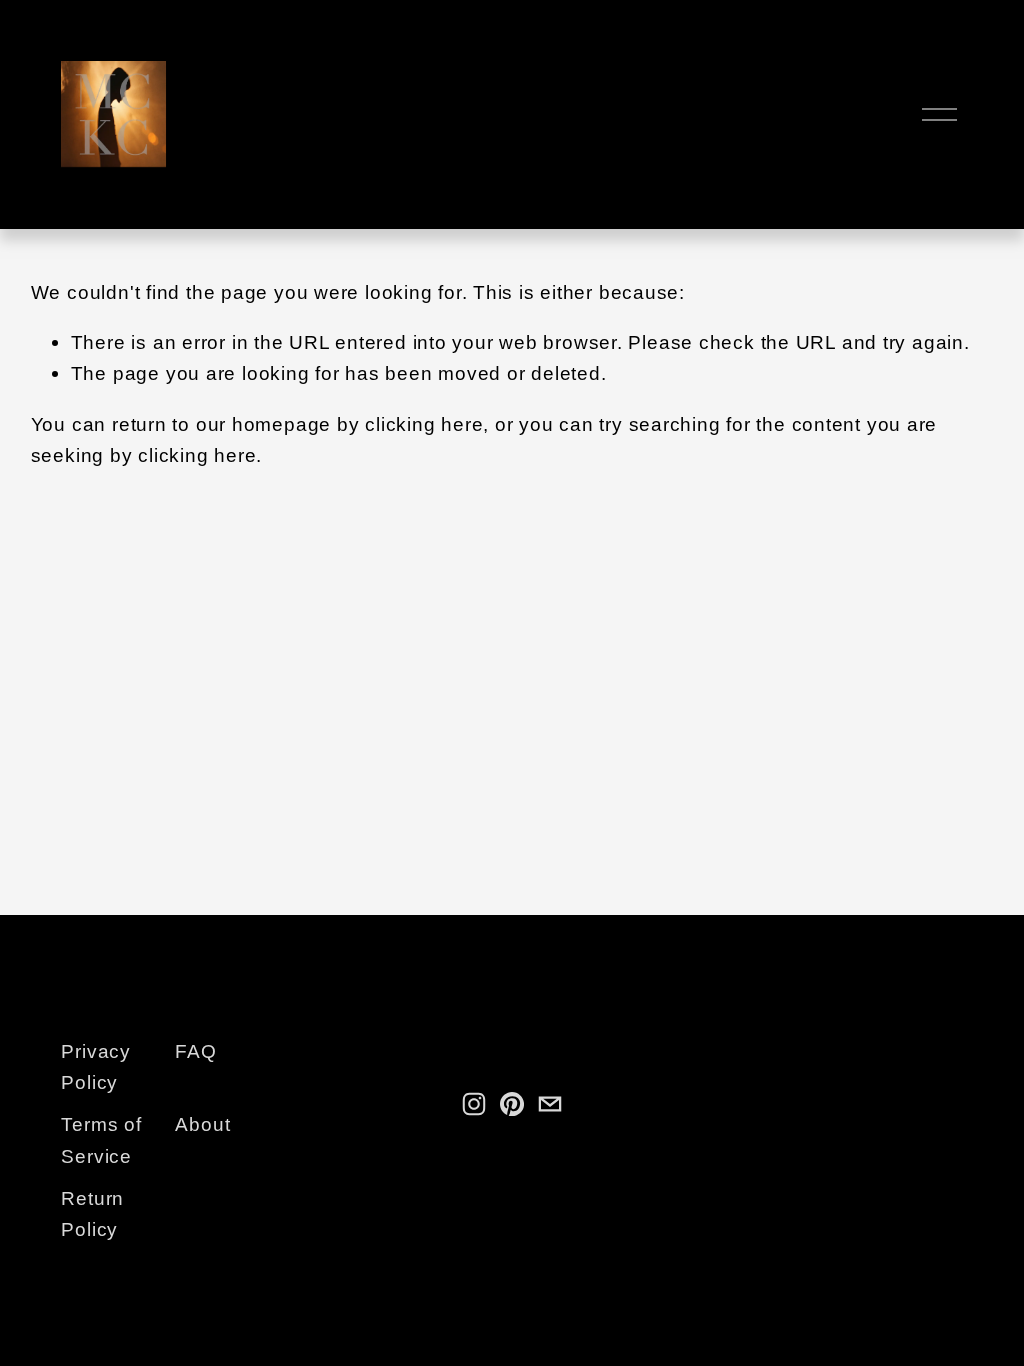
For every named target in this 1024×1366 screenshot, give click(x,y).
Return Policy (92, 1213)
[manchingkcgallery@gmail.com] (550, 1104)
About (202, 1124)
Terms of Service (101, 1139)
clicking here (424, 424)
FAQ (195, 1051)
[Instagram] (474, 1104)
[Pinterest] (512, 1104)
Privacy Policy (95, 1066)
